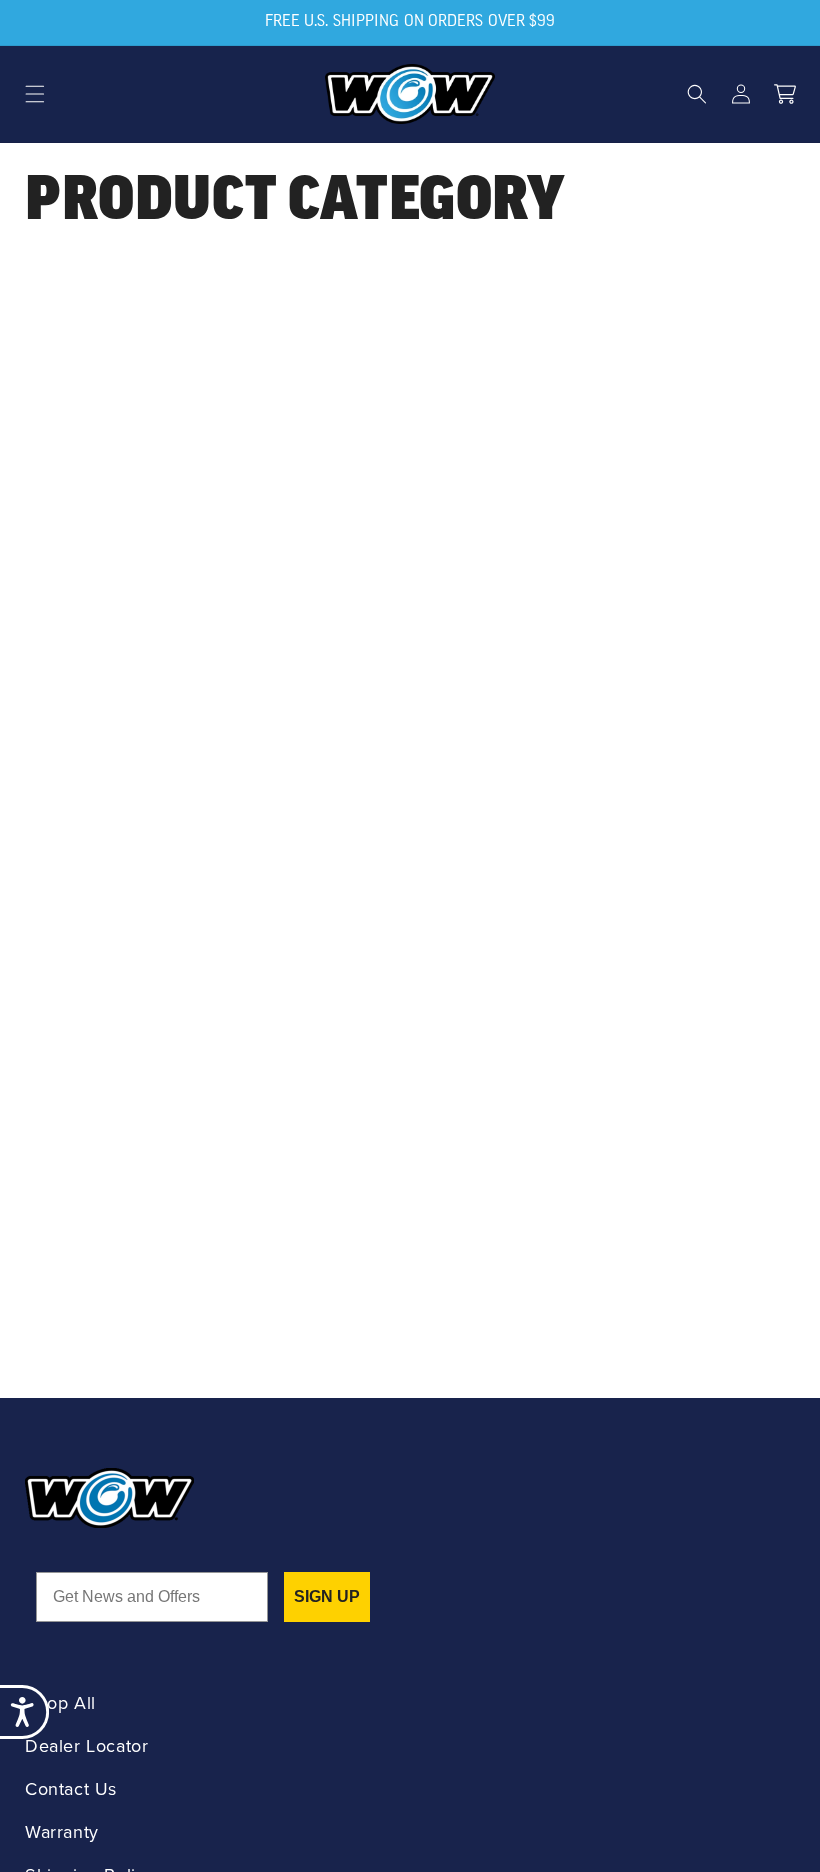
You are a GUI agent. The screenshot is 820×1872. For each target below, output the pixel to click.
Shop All (60, 1703)
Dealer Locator (86, 1746)
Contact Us (71, 1789)
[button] (35, 94)
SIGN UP (327, 1596)
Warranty (62, 1832)
